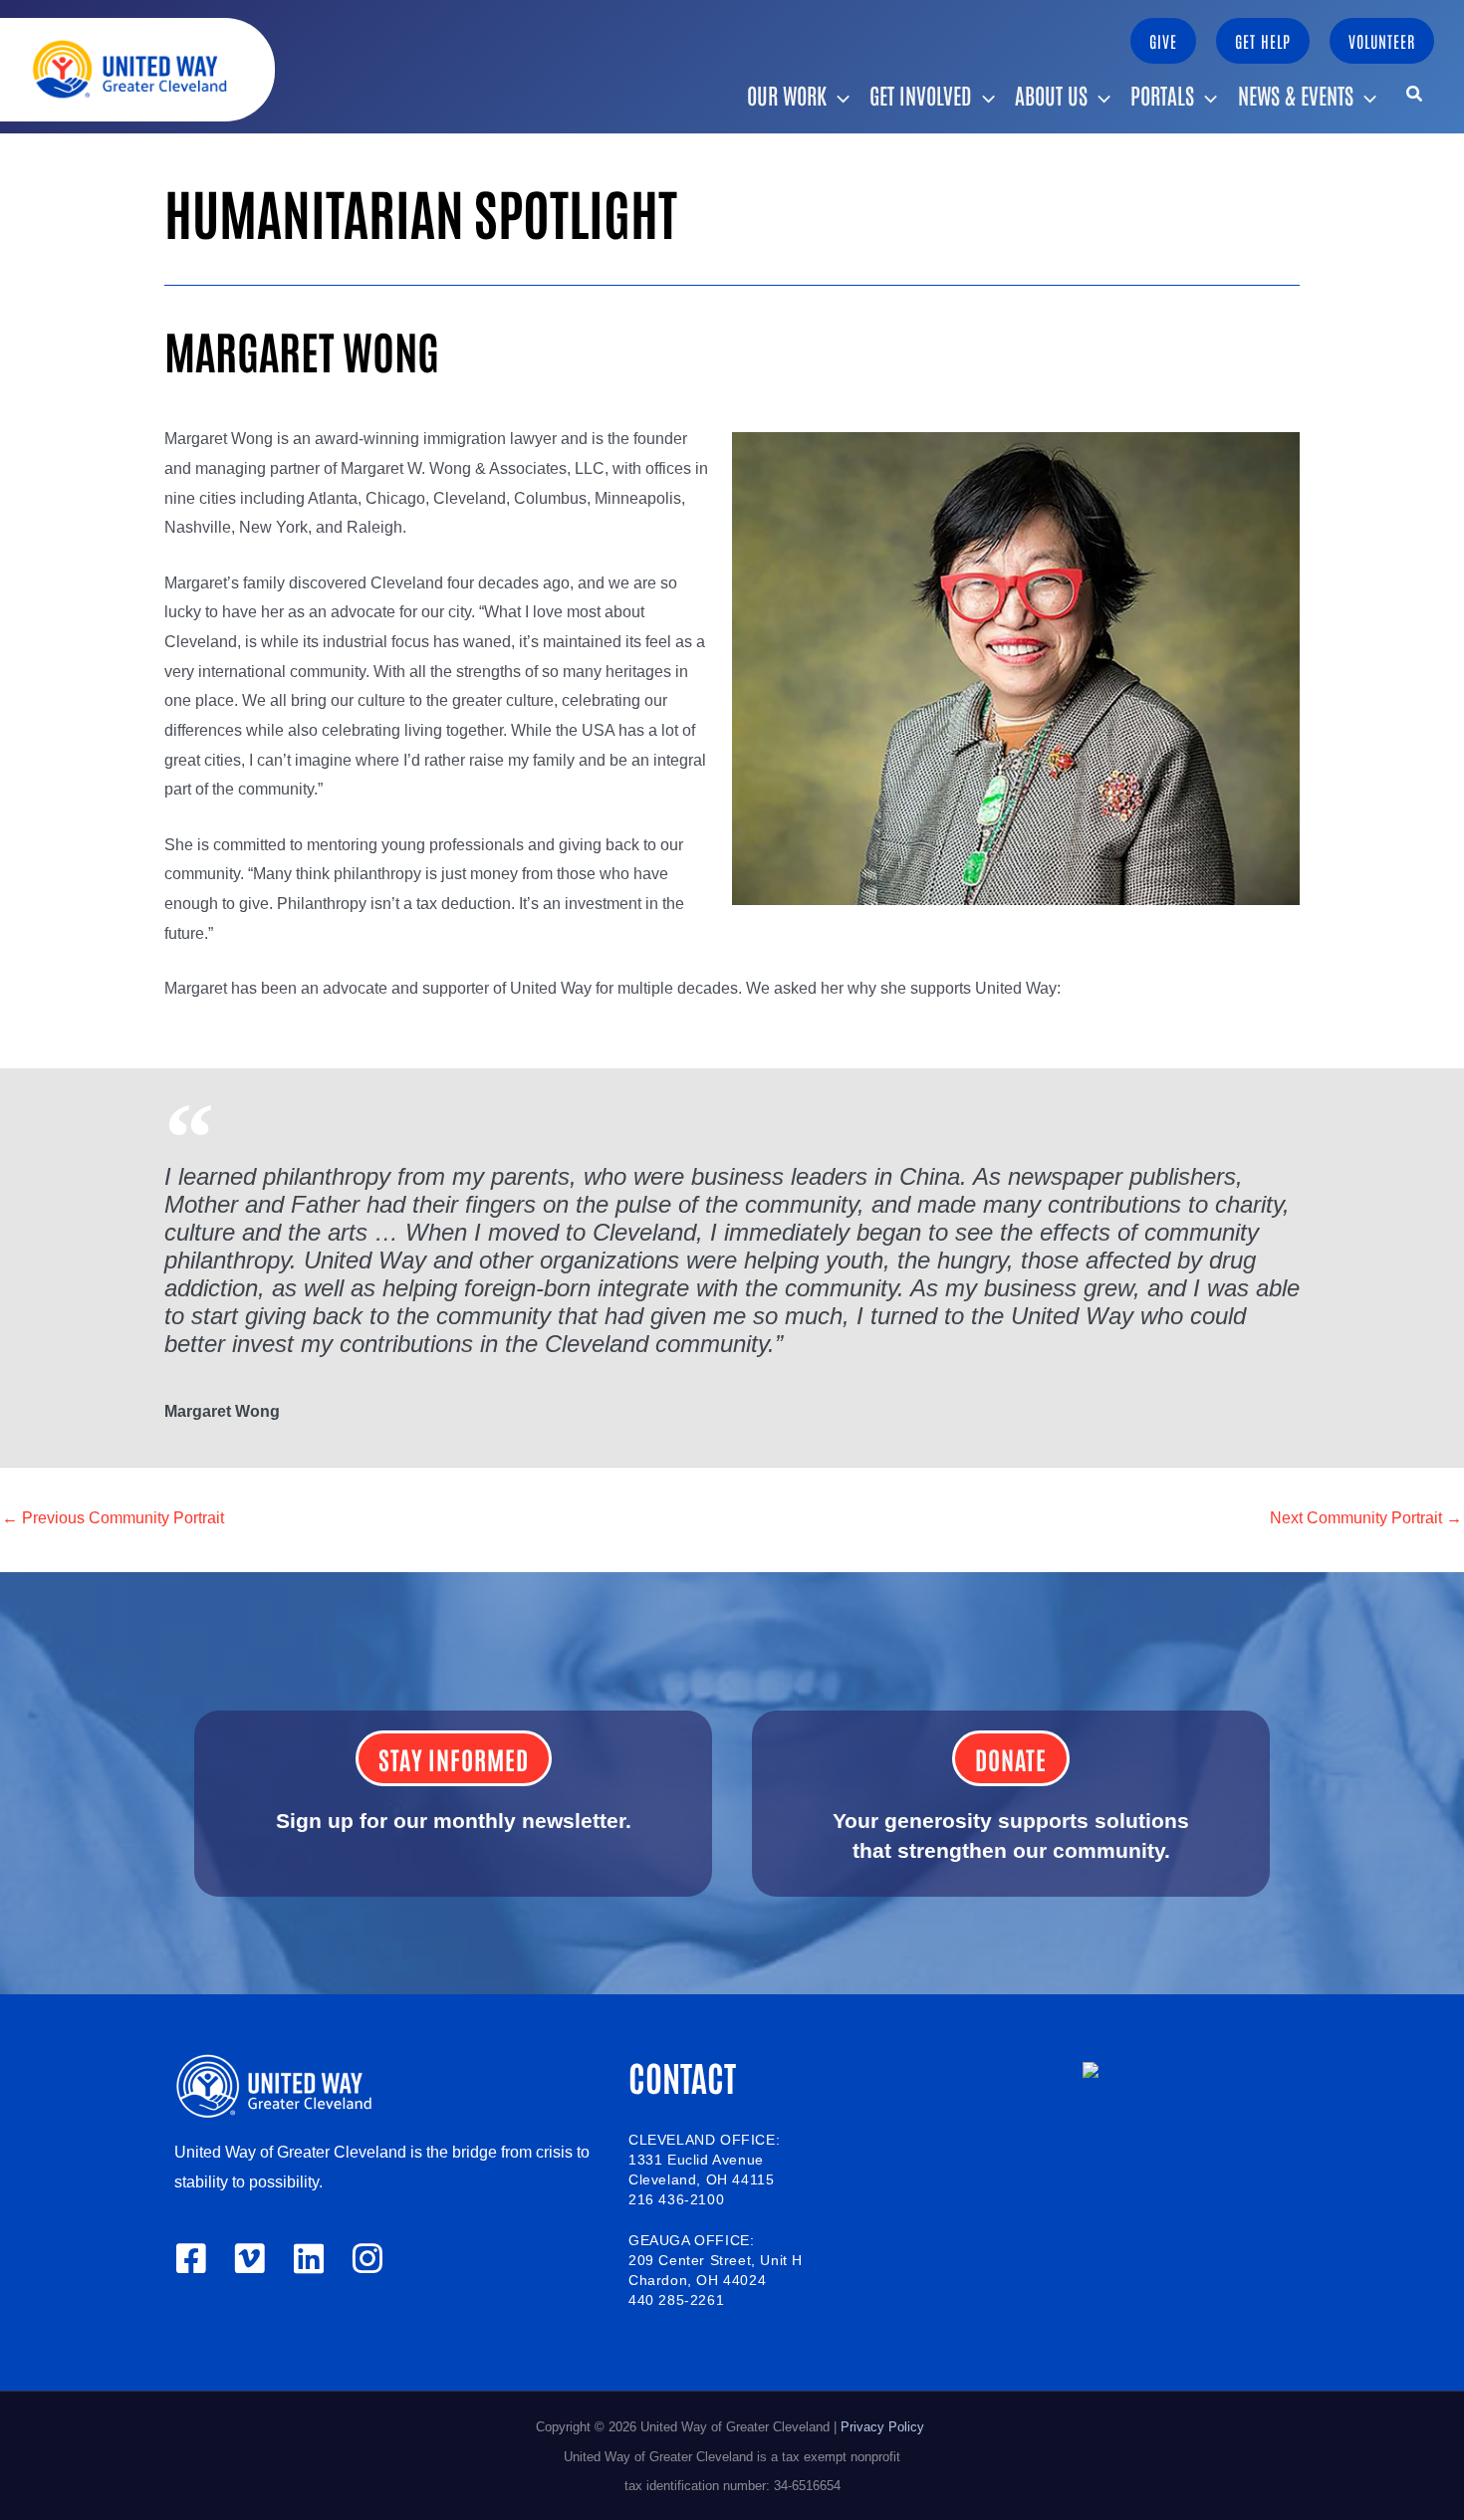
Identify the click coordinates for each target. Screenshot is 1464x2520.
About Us (1051, 95)
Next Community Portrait (1366, 1518)
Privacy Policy (884, 2427)
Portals (1162, 95)
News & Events (1296, 95)
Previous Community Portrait (113, 1518)
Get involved (921, 95)
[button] (1163, 41)
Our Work (787, 95)
